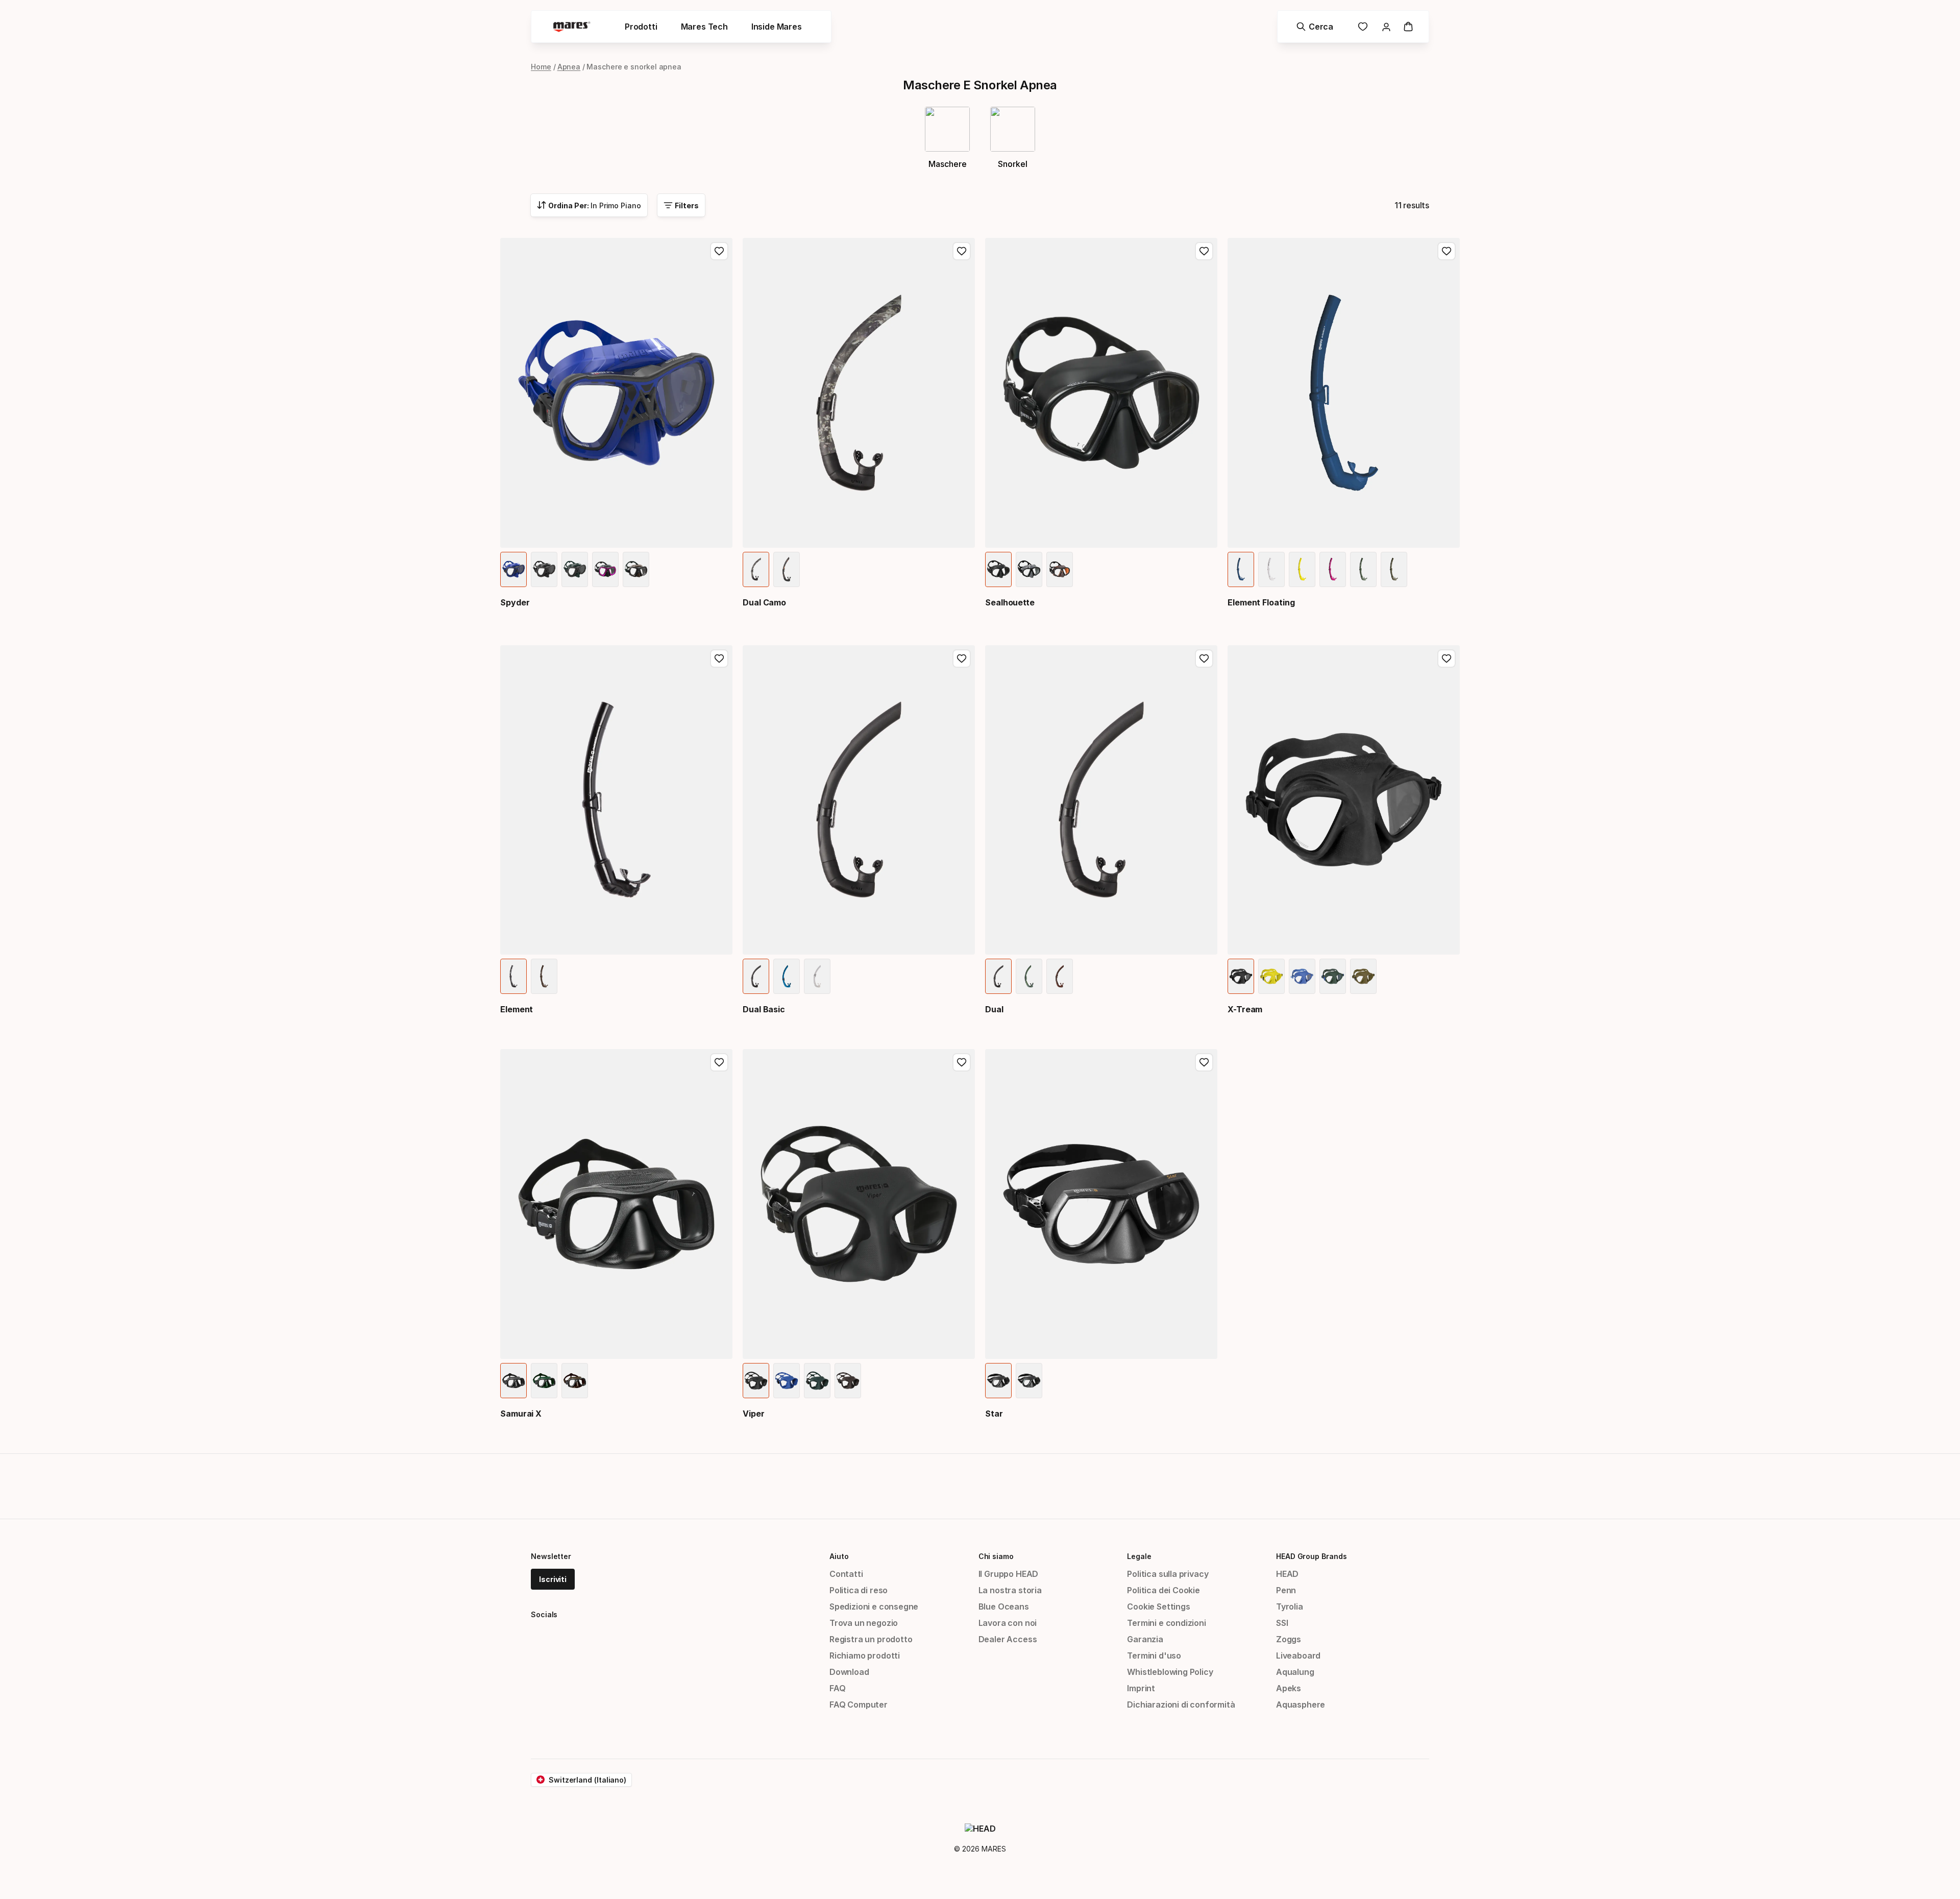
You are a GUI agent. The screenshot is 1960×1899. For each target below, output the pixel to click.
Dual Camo (764, 602)
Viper (754, 1414)
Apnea (569, 67)
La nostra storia (1010, 1590)
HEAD (1287, 1574)
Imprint (1141, 1688)
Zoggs (1289, 1639)
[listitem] (513, 569)
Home (541, 67)
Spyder (515, 602)
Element (517, 1009)
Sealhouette (1010, 602)
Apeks (1289, 1688)
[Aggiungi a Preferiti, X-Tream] (1447, 659)
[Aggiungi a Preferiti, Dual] (1204, 659)
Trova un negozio (864, 1623)
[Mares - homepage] (572, 27)
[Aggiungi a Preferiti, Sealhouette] (1204, 251)
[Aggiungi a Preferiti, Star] (1204, 1062)
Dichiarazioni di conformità (1181, 1705)
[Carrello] (1408, 27)
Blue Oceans (1004, 1606)
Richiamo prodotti (865, 1655)
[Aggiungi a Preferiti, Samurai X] (719, 1062)
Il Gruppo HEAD (1009, 1574)
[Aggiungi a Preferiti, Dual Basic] (962, 659)
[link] (1363, 27)
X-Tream (1245, 1009)
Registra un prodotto (871, 1639)
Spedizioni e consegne (874, 1606)
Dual (994, 1009)
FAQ (837, 1688)
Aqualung (1295, 1672)
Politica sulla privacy (1168, 1574)
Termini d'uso (1154, 1655)
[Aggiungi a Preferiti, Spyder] (719, 251)
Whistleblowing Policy (1170, 1672)
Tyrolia (1290, 1606)
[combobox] (589, 205)
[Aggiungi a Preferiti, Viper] (962, 1062)
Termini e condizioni (1166, 1623)
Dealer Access (1008, 1639)
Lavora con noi (1008, 1623)
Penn (1286, 1590)
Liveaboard (1298, 1655)
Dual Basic (764, 1009)
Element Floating (1261, 602)
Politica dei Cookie (1163, 1590)
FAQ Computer (859, 1705)
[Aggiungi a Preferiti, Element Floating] (1447, 251)
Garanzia (1145, 1639)
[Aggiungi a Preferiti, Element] (719, 659)
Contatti (846, 1574)
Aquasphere (1301, 1705)
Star (994, 1414)
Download (849, 1672)
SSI (1282, 1623)
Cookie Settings (1158, 1606)
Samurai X (521, 1414)
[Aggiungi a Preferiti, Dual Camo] (962, 251)
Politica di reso (859, 1590)
